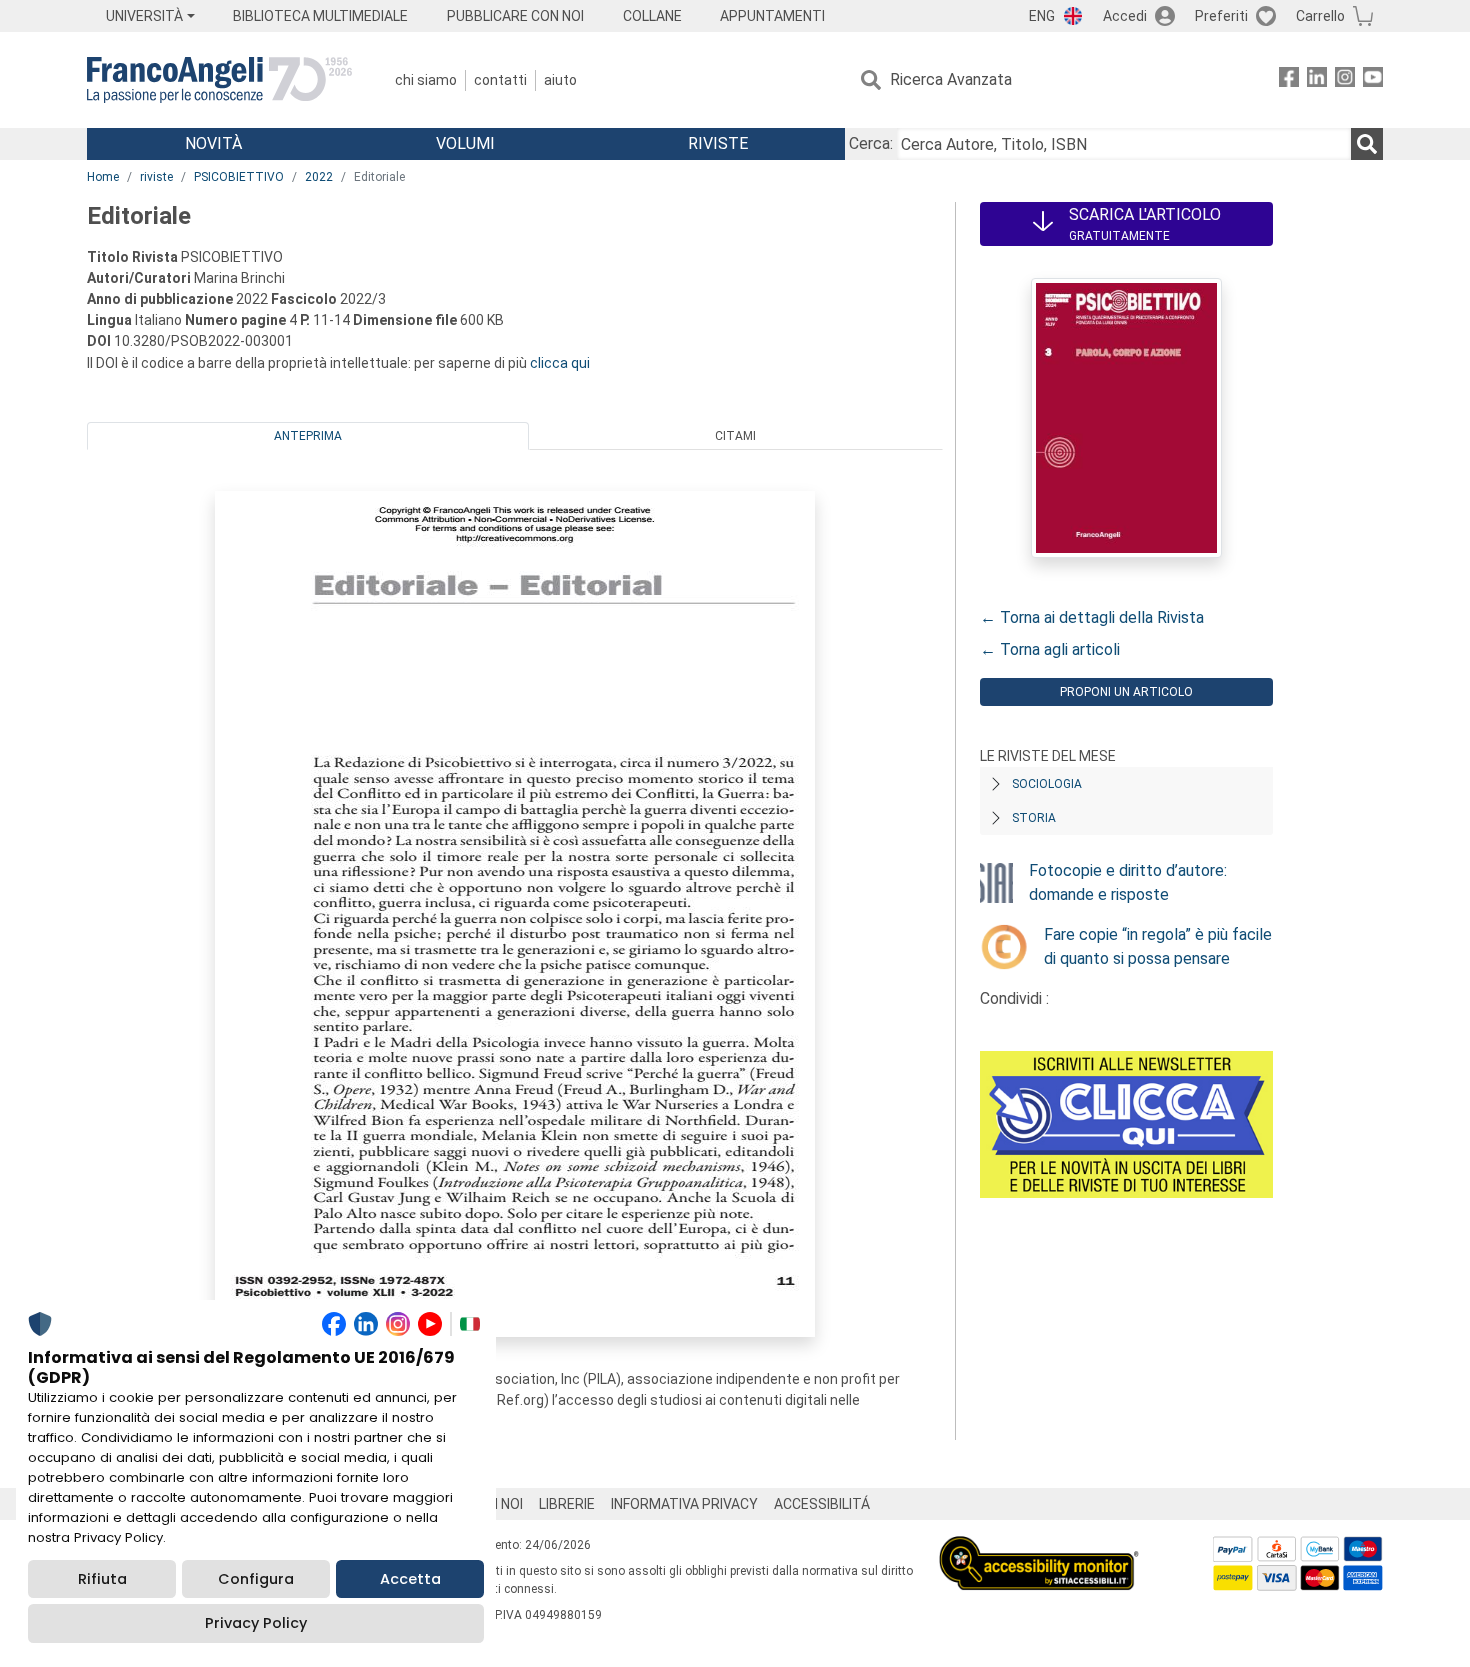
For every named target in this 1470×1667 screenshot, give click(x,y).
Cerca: (871, 143)
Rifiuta (102, 1579)
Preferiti (1221, 16)
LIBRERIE (567, 1504)
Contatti (500, 80)
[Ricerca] (1367, 144)
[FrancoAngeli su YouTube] (1373, 80)
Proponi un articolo (1126, 692)
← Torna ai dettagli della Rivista (1092, 617)
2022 (319, 177)
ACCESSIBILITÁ (822, 1504)
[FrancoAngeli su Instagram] (1345, 80)
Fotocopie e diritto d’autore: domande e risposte (1128, 882)
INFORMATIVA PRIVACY (684, 1504)
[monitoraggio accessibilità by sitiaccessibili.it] (1039, 1547)
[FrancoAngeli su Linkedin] (1317, 80)
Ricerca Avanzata (951, 79)
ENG (1042, 16)
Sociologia (1047, 784)
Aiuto (560, 80)
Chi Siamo (426, 80)
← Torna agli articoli (1050, 649)
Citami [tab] (735, 436)
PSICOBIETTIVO (239, 177)
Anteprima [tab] (308, 436)
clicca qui (560, 363)
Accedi (1125, 16)
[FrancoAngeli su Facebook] (1289, 80)
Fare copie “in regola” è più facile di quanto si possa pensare (1158, 946)
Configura (256, 1579)
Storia (1034, 818)
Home (103, 177)
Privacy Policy (256, 1623)
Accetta (410, 1579)
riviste (156, 177)
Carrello (1320, 16)
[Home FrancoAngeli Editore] (219, 80)
